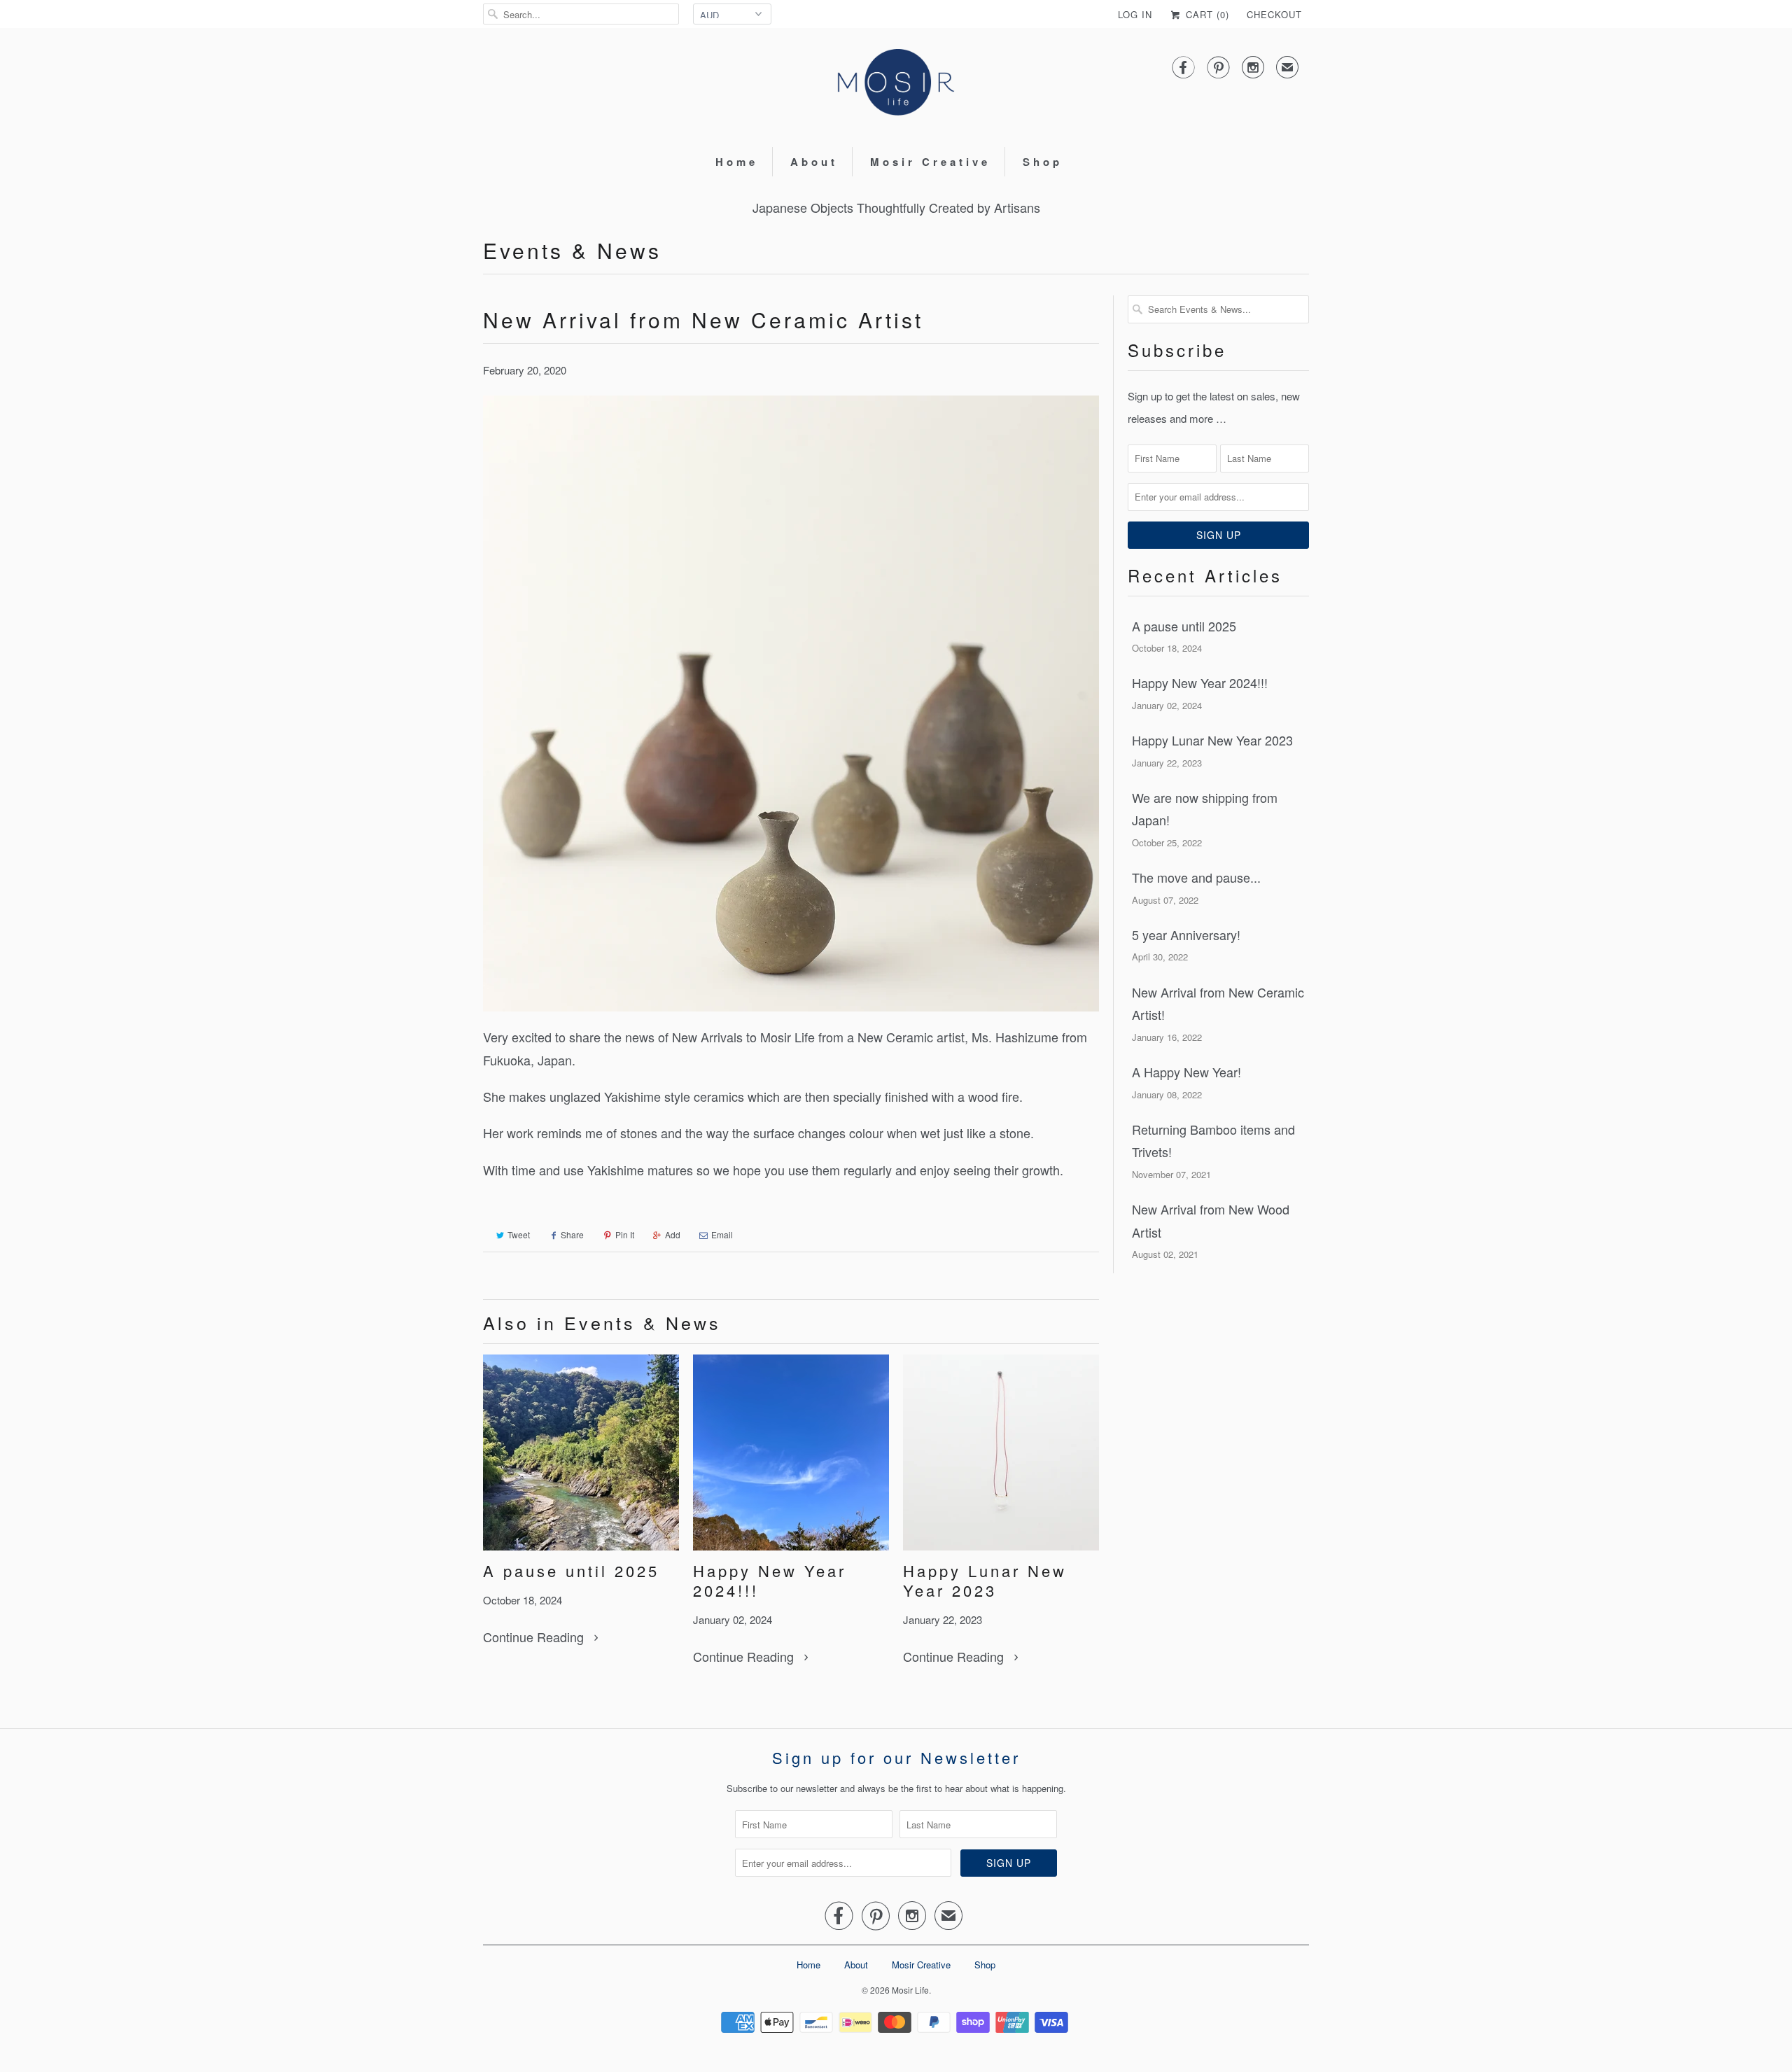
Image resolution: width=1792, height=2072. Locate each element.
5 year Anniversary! (1186, 934)
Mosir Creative (930, 162)
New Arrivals (707, 1037)
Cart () (1206, 14)
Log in (1135, 14)
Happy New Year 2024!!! (770, 1581)
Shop (1043, 162)
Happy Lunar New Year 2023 (985, 1581)
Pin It (625, 1234)
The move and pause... (1196, 877)
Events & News (572, 250)
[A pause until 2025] (581, 1452)
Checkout (1274, 14)
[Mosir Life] (896, 86)
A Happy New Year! (1186, 1072)
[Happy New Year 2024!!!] (791, 1452)
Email (722, 1234)
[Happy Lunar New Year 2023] (1001, 1452)
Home (737, 162)
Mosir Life (910, 1990)
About (814, 162)
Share (572, 1234)
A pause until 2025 (571, 1571)
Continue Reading (535, 1637)
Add (673, 1234)
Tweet (519, 1234)
